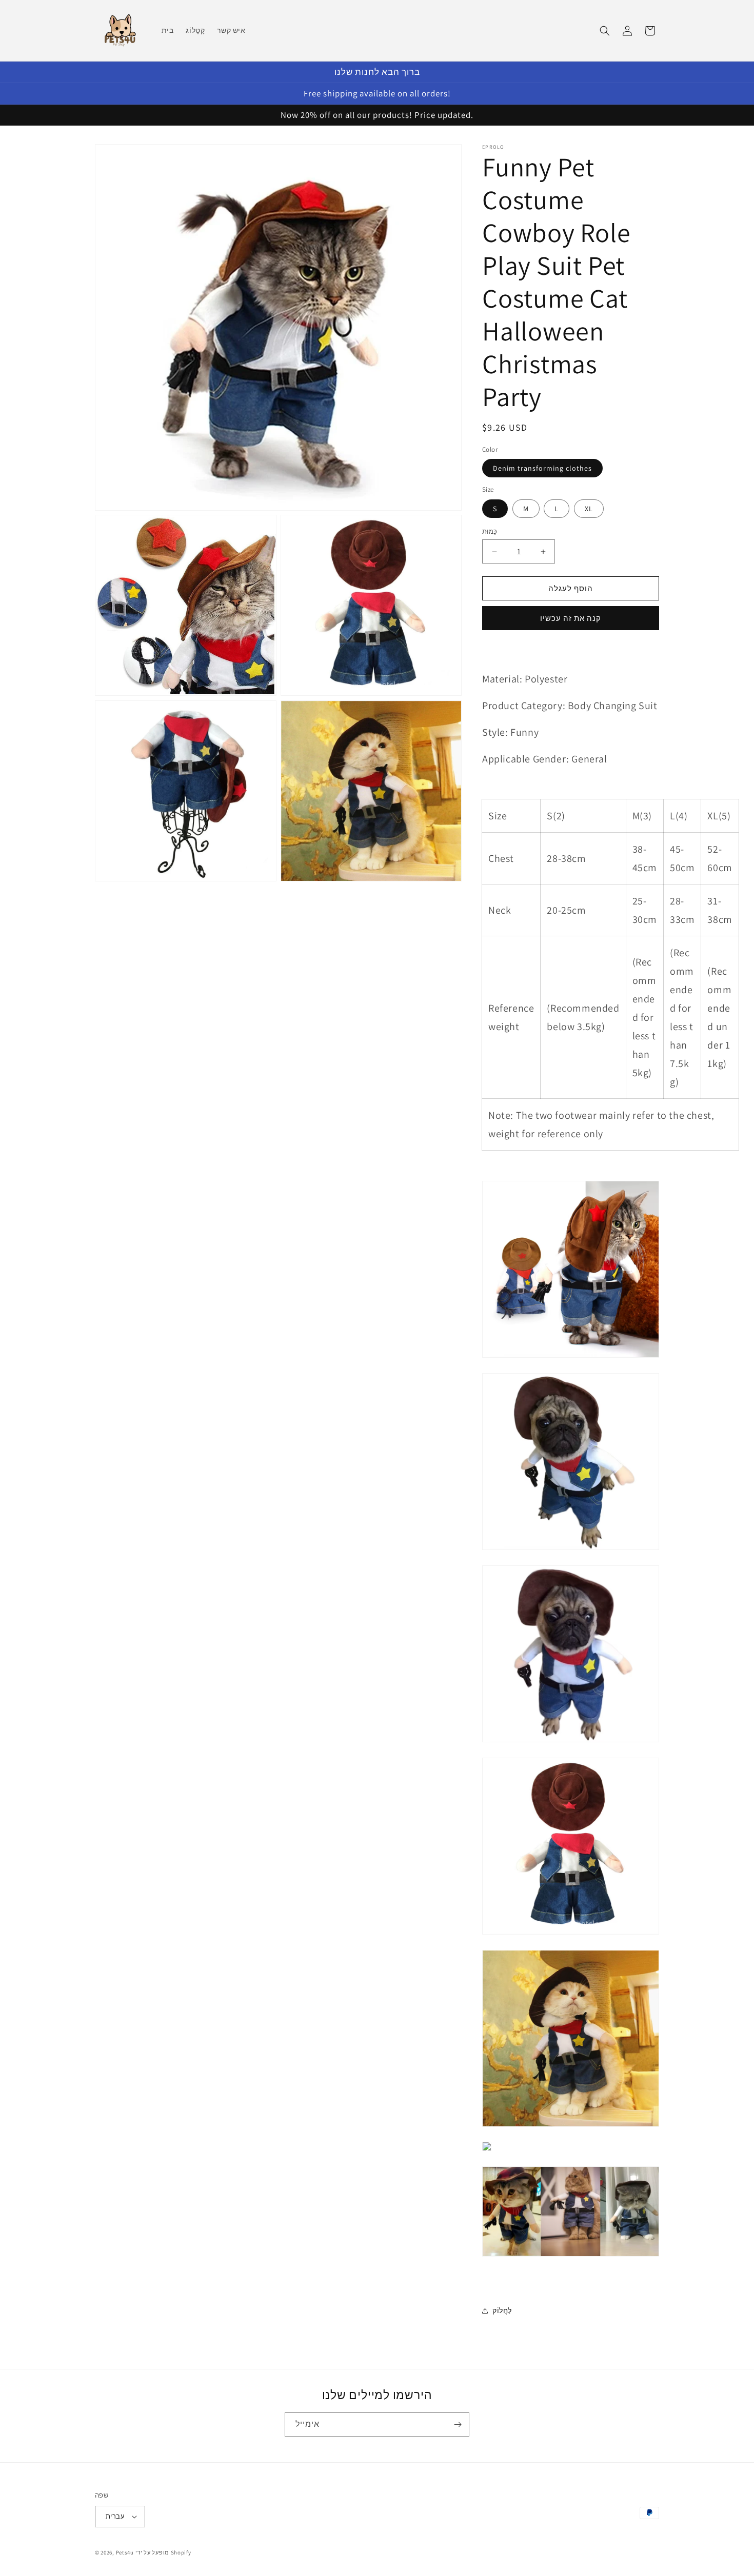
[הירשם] (458, 2424)
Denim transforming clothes (542, 469)
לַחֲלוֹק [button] (502, 2310)
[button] (605, 31)
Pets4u (125, 2552)
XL (589, 509)
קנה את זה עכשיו (571, 618)
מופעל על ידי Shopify (163, 2552)
